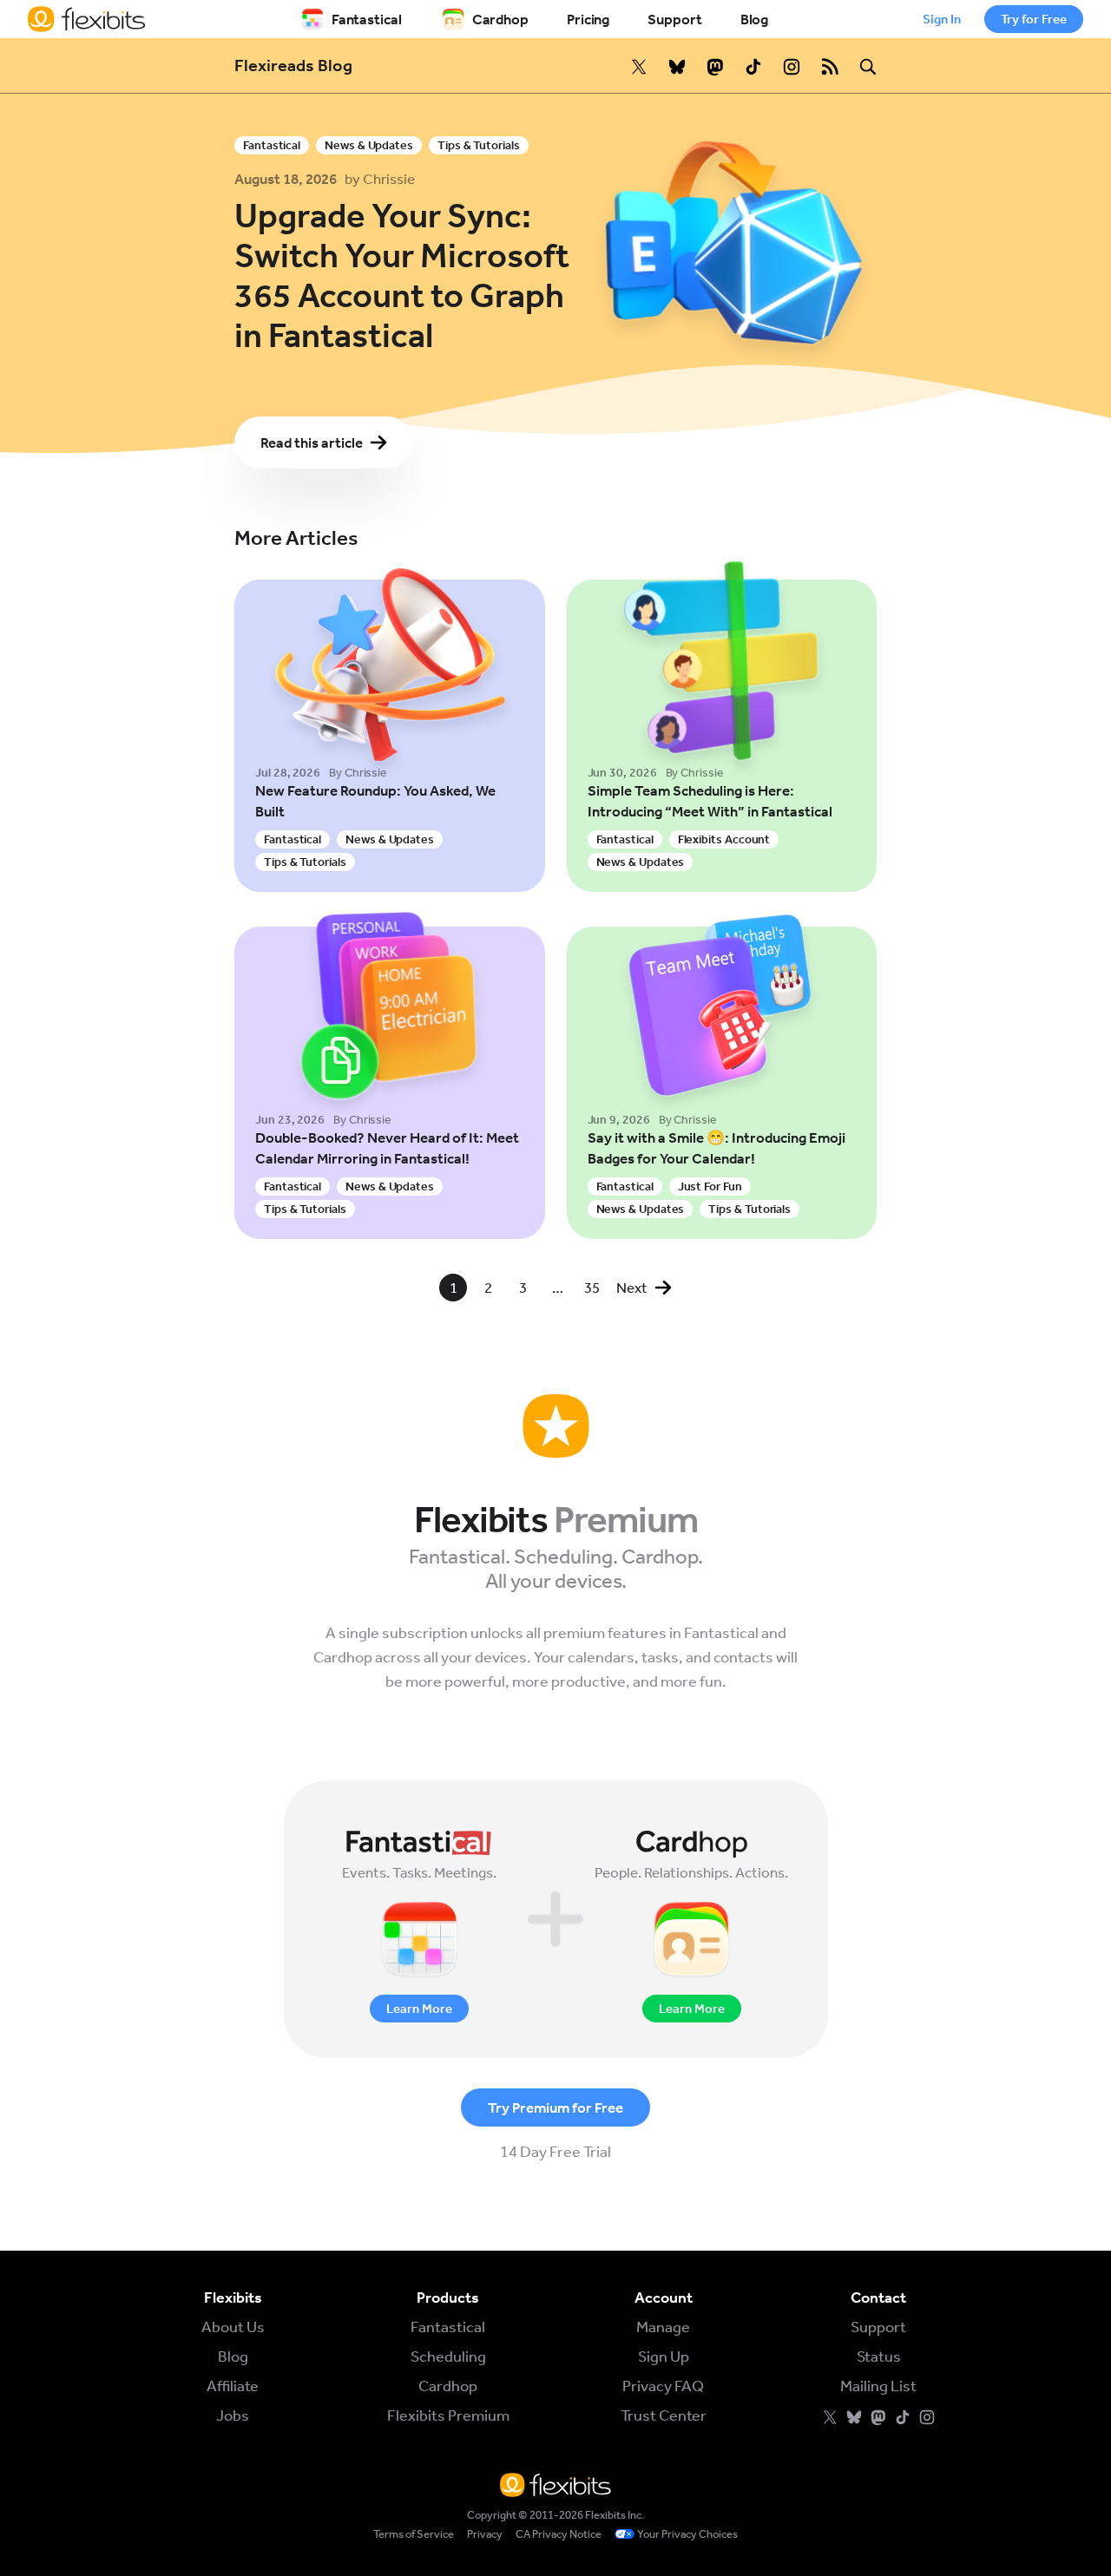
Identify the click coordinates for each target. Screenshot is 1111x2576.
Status (879, 2356)
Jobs (233, 2415)
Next (632, 1288)
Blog (755, 19)
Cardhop (500, 19)
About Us (233, 2327)
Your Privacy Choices (687, 2534)
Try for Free (1034, 19)
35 (592, 1288)
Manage (663, 2327)
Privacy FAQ (663, 2386)
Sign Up (664, 2356)
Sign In (942, 19)
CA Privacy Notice (559, 2534)
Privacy (485, 2534)
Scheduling (448, 2356)
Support (674, 19)
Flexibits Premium (448, 2415)
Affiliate (233, 2386)
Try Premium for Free (555, 2107)
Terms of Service (414, 2534)
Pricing (588, 19)
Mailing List (878, 2386)
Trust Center (664, 2415)
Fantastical (367, 19)
